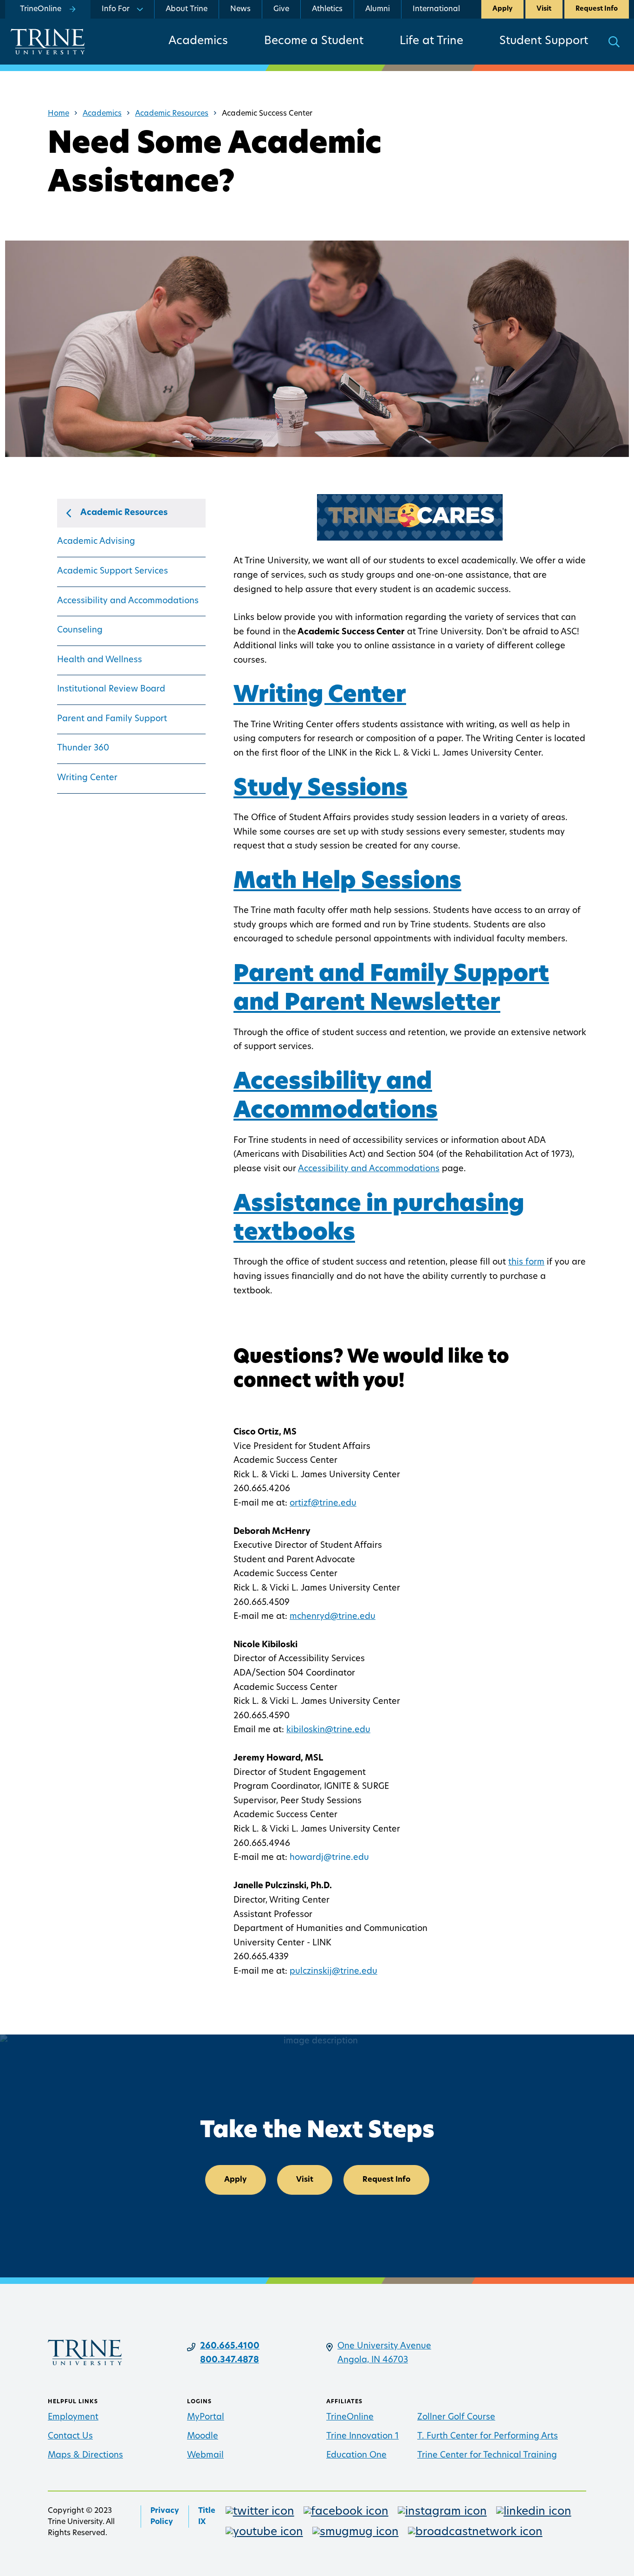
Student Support (544, 41)
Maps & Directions (85, 2456)
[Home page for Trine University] (48, 42)
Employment (73, 2418)
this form (526, 1263)
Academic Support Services (113, 572)
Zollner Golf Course (456, 2418)
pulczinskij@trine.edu (333, 1972)
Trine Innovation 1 (362, 2437)
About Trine (187, 9)
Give (281, 9)
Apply (502, 9)
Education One (356, 2456)
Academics (198, 41)
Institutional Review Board (111, 690)
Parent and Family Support (112, 719)
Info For (116, 9)
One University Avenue (384, 2347)
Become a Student (314, 41)
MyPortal (206, 2418)
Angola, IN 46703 (373, 2361)
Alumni (378, 9)
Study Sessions (320, 789)
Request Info (597, 9)
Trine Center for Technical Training (487, 2456)
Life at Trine (431, 41)
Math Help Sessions (347, 882)
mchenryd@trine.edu (333, 1617)
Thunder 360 (83, 749)
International (436, 9)
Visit (544, 9)
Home (58, 114)
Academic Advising (96, 542)
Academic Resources (172, 114)
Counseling (80, 631)
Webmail (205, 2456)
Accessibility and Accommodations (128, 601)
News (240, 9)
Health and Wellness (100, 660)
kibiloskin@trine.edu (328, 1730)
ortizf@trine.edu (323, 1504)
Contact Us (70, 2437)
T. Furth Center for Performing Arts (488, 2437)
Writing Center (87, 778)
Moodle (203, 2437)
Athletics (327, 9)
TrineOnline (350, 2418)
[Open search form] (614, 42)
